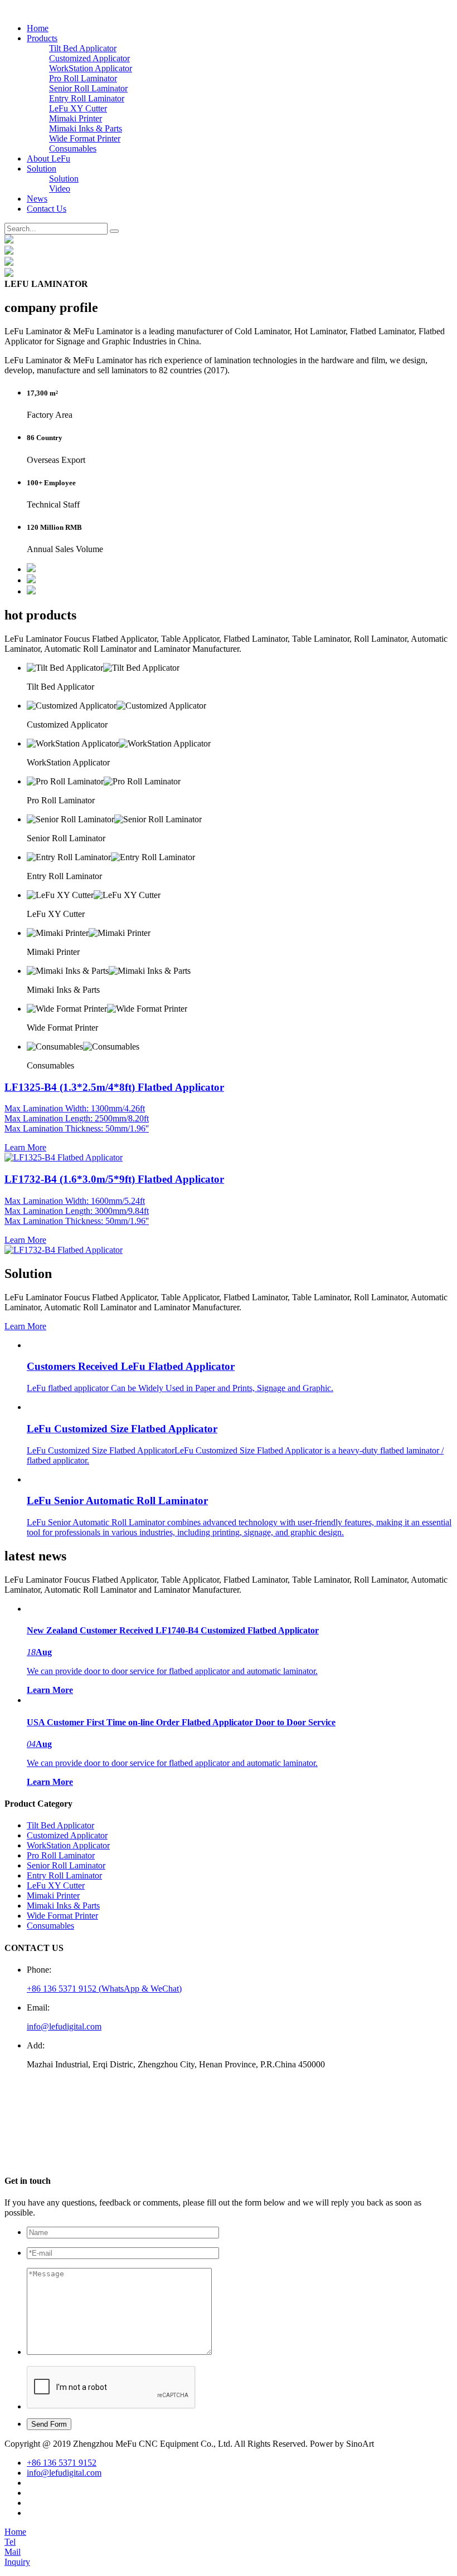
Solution (42, 169)
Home (38, 28)
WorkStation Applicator (91, 68)
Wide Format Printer (85, 138)
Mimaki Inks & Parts (86, 128)
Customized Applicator (89, 58)
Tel (10, 2542)
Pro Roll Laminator (83, 78)
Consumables (73, 148)
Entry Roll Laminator (87, 98)
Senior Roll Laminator (88, 88)
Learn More (25, 1326)
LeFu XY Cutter (78, 108)
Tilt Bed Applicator (83, 48)
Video (60, 189)
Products (42, 38)
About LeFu (48, 158)
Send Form (49, 2424)
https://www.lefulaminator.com (85, 2159)
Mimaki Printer (76, 118)
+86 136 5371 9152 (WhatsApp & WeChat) (104, 1989)
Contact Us (47, 209)
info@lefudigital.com (64, 2026)
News (37, 199)
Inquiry (17, 2562)
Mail (13, 2552)
